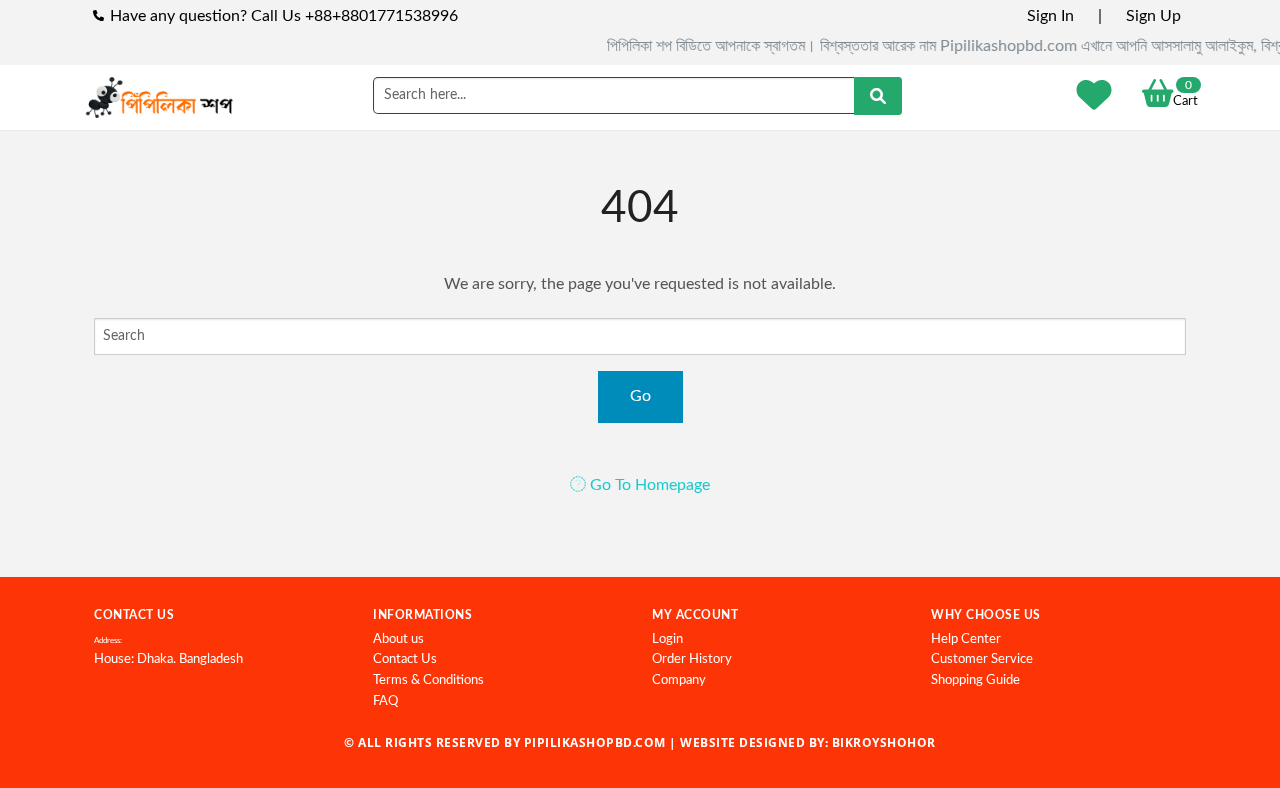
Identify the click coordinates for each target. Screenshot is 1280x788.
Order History (692, 659)
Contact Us (405, 659)
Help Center (966, 639)
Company (679, 680)
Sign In (1050, 16)
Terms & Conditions (428, 680)
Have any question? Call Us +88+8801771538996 (284, 16)
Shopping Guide (975, 680)
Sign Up (1153, 16)
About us (398, 639)
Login (667, 639)
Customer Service (982, 659)
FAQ (385, 701)
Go (640, 396)
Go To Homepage (648, 485)
